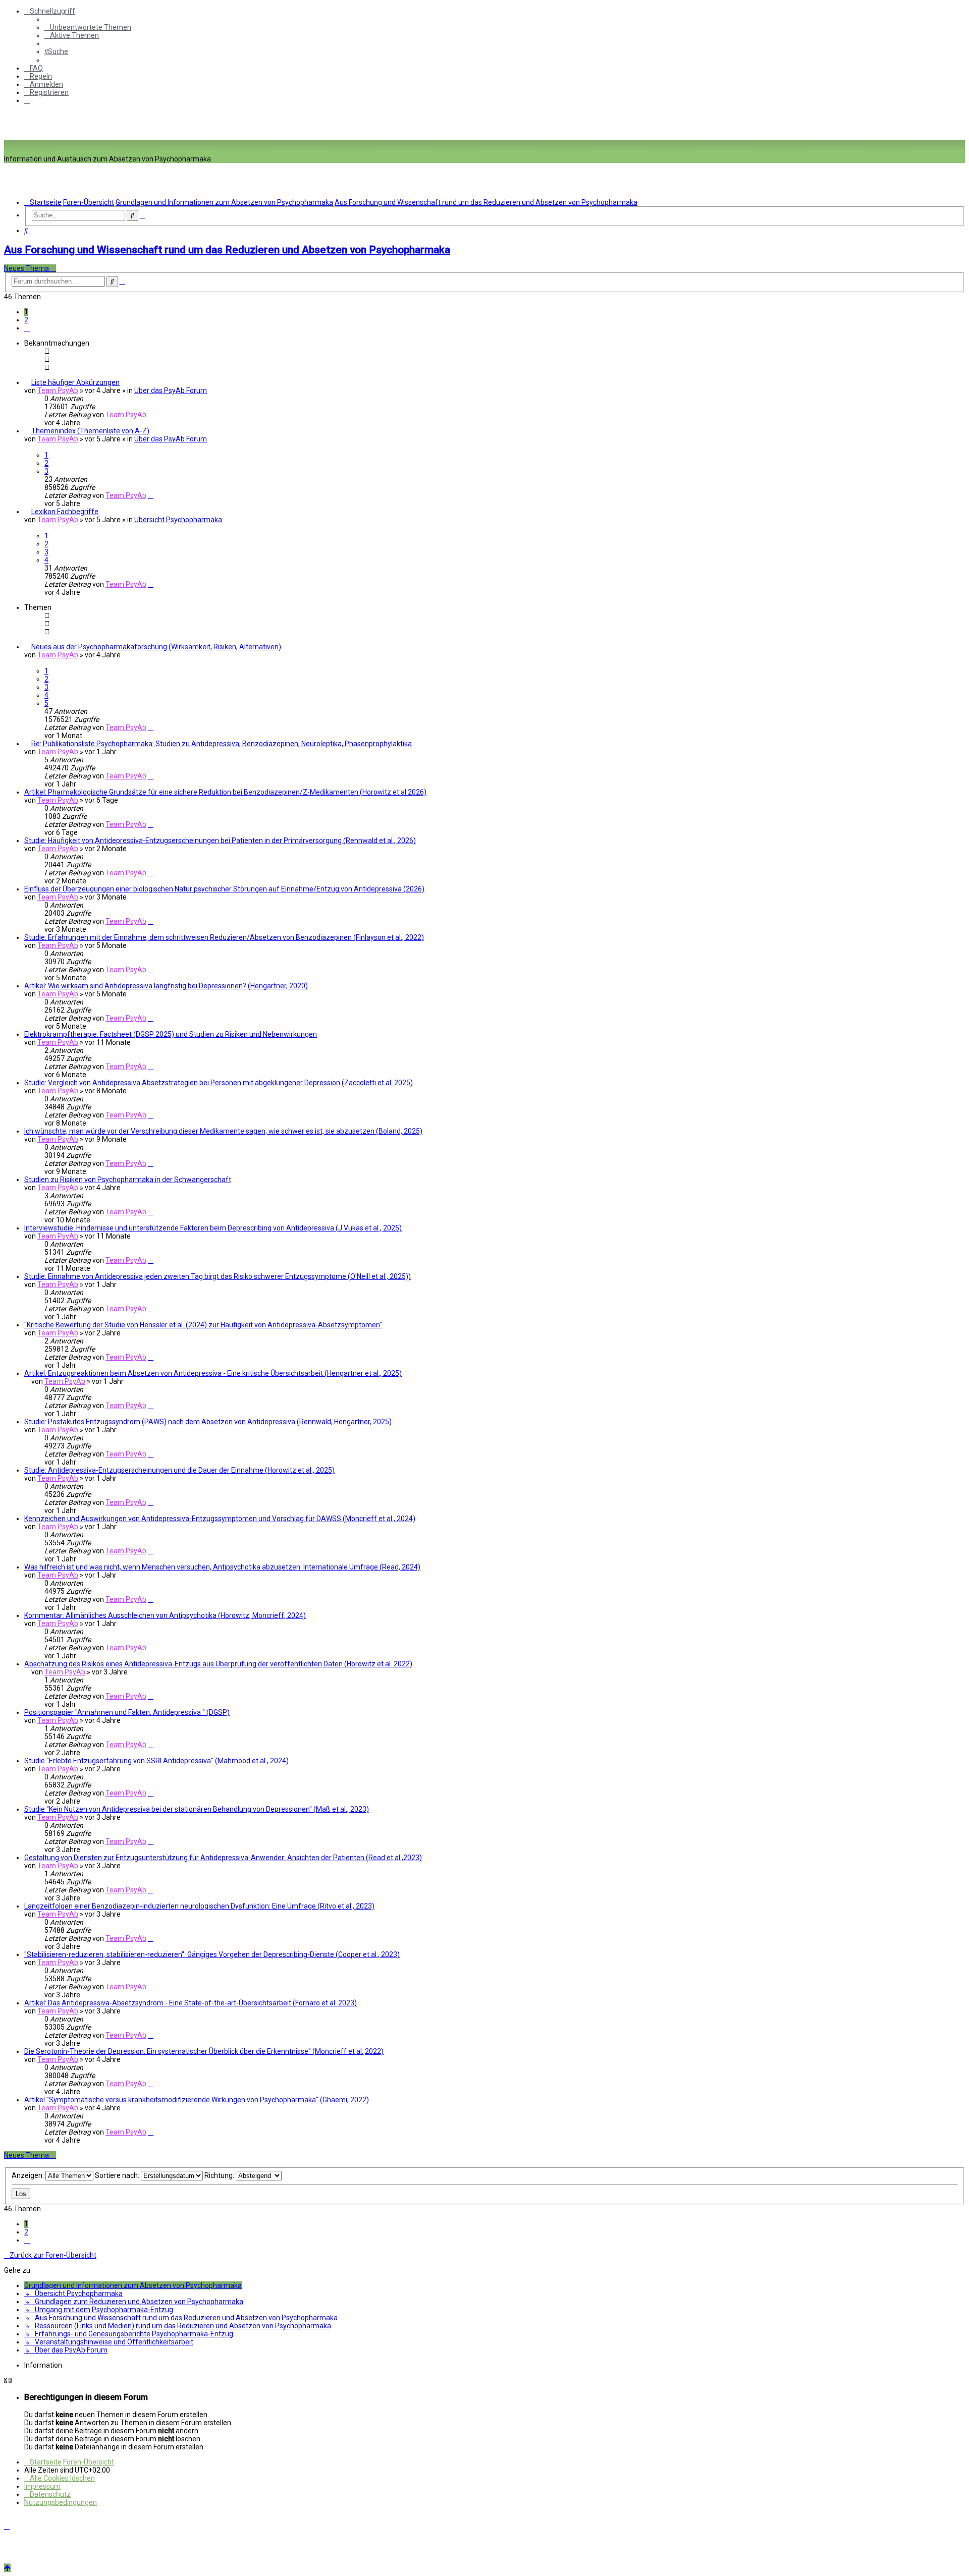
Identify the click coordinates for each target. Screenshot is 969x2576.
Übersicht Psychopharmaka (178, 520)
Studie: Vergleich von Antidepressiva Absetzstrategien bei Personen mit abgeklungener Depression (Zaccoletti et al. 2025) (219, 1083)
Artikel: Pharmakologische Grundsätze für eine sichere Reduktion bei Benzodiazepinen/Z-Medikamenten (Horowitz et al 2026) (225, 792)
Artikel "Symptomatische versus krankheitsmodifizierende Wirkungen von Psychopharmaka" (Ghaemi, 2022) (197, 2100)
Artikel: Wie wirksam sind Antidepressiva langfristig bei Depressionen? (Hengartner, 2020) (166, 986)
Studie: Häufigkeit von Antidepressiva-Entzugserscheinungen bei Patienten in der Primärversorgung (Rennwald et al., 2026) (220, 841)
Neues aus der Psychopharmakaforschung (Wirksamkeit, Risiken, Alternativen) (156, 647)
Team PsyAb (58, 390)
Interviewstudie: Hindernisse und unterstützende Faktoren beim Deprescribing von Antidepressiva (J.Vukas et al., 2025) (213, 1228)
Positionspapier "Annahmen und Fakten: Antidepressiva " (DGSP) (127, 1712)
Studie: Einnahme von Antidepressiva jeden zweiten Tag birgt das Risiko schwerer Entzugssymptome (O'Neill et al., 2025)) (218, 1276)
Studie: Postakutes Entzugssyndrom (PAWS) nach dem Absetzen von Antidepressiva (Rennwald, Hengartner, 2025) (208, 1422)
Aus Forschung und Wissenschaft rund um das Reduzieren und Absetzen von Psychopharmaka (227, 250)
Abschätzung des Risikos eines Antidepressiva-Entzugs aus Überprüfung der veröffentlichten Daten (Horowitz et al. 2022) (218, 1664)
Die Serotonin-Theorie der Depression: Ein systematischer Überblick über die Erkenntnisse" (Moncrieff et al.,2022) (204, 2051)
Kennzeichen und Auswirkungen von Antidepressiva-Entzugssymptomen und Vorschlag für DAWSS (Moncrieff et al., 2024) (220, 1519)
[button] (27, 328)
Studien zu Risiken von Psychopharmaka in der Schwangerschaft (128, 1180)
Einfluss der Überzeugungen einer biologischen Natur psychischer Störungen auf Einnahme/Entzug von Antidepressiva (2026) (224, 889)
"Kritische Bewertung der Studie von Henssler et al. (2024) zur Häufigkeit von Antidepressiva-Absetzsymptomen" (203, 1325)
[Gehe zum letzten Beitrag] (151, 415)
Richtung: (220, 2175)
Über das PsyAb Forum (171, 390)
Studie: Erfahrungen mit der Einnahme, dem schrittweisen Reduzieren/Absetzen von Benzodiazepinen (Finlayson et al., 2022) (224, 937)
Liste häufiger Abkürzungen (75, 382)
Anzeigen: (29, 2175)
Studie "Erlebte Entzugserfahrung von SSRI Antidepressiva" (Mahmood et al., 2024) (156, 1761)
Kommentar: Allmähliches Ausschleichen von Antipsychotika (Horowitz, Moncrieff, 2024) (165, 1615)
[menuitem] (88, 27)
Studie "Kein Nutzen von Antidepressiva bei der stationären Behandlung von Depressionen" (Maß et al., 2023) (197, 1809)
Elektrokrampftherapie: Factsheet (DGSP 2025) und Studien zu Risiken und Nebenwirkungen (171, 1034)
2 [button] (26, 320)
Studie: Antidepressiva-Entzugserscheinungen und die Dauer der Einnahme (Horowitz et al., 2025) (179, 1470)
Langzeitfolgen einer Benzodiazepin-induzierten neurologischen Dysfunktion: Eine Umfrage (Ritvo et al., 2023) (199, 1906)
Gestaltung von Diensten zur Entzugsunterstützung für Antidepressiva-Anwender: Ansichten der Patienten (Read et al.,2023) (223, 1858)
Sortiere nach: (118, 2175)
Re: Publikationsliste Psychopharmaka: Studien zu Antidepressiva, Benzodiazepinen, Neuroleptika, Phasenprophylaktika (222, 744)
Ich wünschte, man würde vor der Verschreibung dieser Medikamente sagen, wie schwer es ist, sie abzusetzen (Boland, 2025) (223, 1131)
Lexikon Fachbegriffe (65, 512)
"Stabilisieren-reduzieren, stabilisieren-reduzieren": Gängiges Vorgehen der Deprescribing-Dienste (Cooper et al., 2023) (212, 1954)
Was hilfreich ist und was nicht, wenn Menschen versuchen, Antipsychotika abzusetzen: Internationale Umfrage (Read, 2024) (222, 1567)
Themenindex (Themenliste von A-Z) (90, 431)
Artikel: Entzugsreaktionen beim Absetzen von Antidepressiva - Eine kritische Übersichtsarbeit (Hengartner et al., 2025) (213, 1373)
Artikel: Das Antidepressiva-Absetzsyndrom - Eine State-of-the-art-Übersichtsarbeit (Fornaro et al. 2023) (191, 2003)
